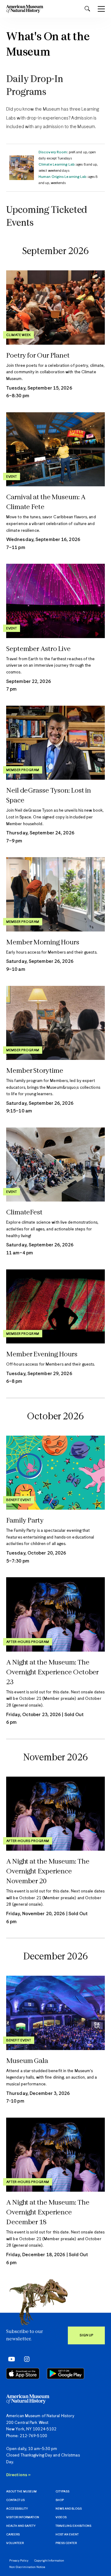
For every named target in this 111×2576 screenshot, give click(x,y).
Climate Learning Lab (57, 165)
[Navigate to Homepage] (25, 9)
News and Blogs (69, 2509)
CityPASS (62, 2492)
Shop (60, 2500)
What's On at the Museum (48, 45)
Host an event (67, 2535)
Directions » (18, 2475)
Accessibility (17, 2509)
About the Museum (21, 2492)
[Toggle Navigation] (101, 9)
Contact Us (15, 2500)
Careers (13, 2535)
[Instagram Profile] (25, 2359)
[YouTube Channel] (10, 2359)
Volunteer (15, 2543)
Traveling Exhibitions (73, 2526)
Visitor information (23, 2517)
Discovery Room (53, 152)
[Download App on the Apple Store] (23, 2374)
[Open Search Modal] (87, 9)
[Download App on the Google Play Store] (66, 2374)
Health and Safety (21, 2526)
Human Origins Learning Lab (63, 177)
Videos (61, 2517)
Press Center (66, 2543)
